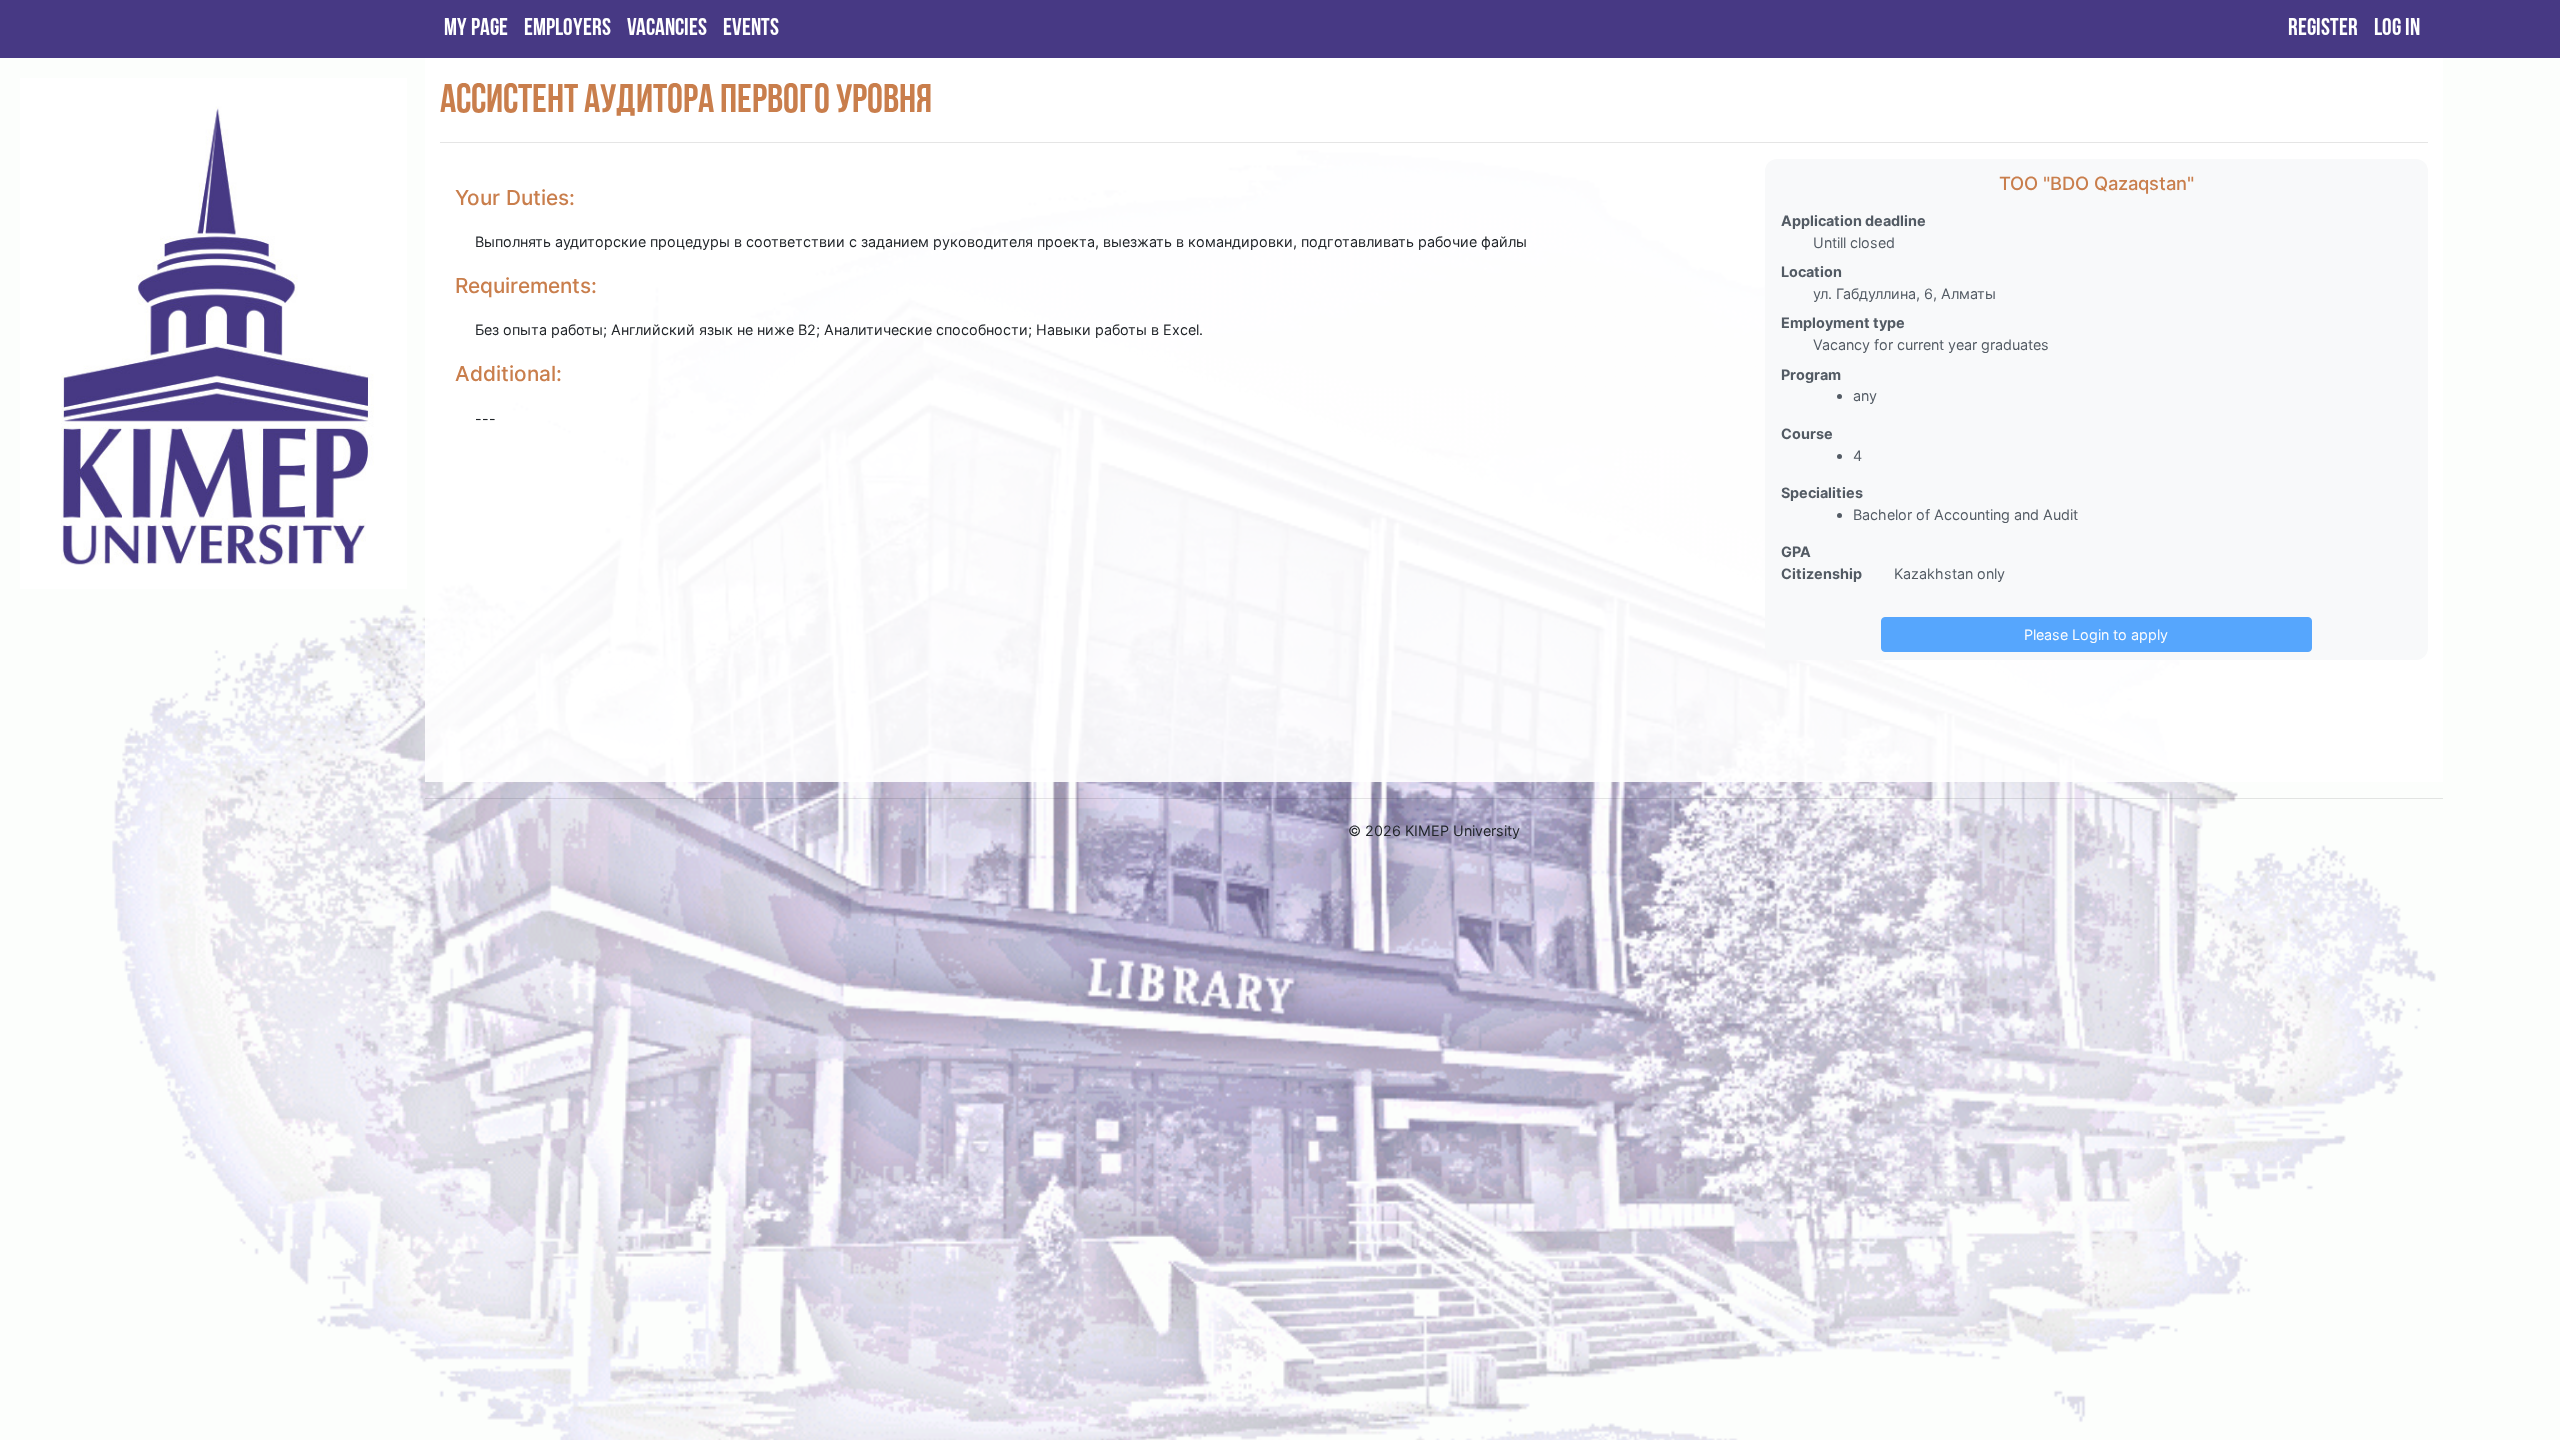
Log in (2397, 29)
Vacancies (667, 29)
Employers (567, 29)
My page (476, 29)
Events (751, 29)
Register (2323, 29)
